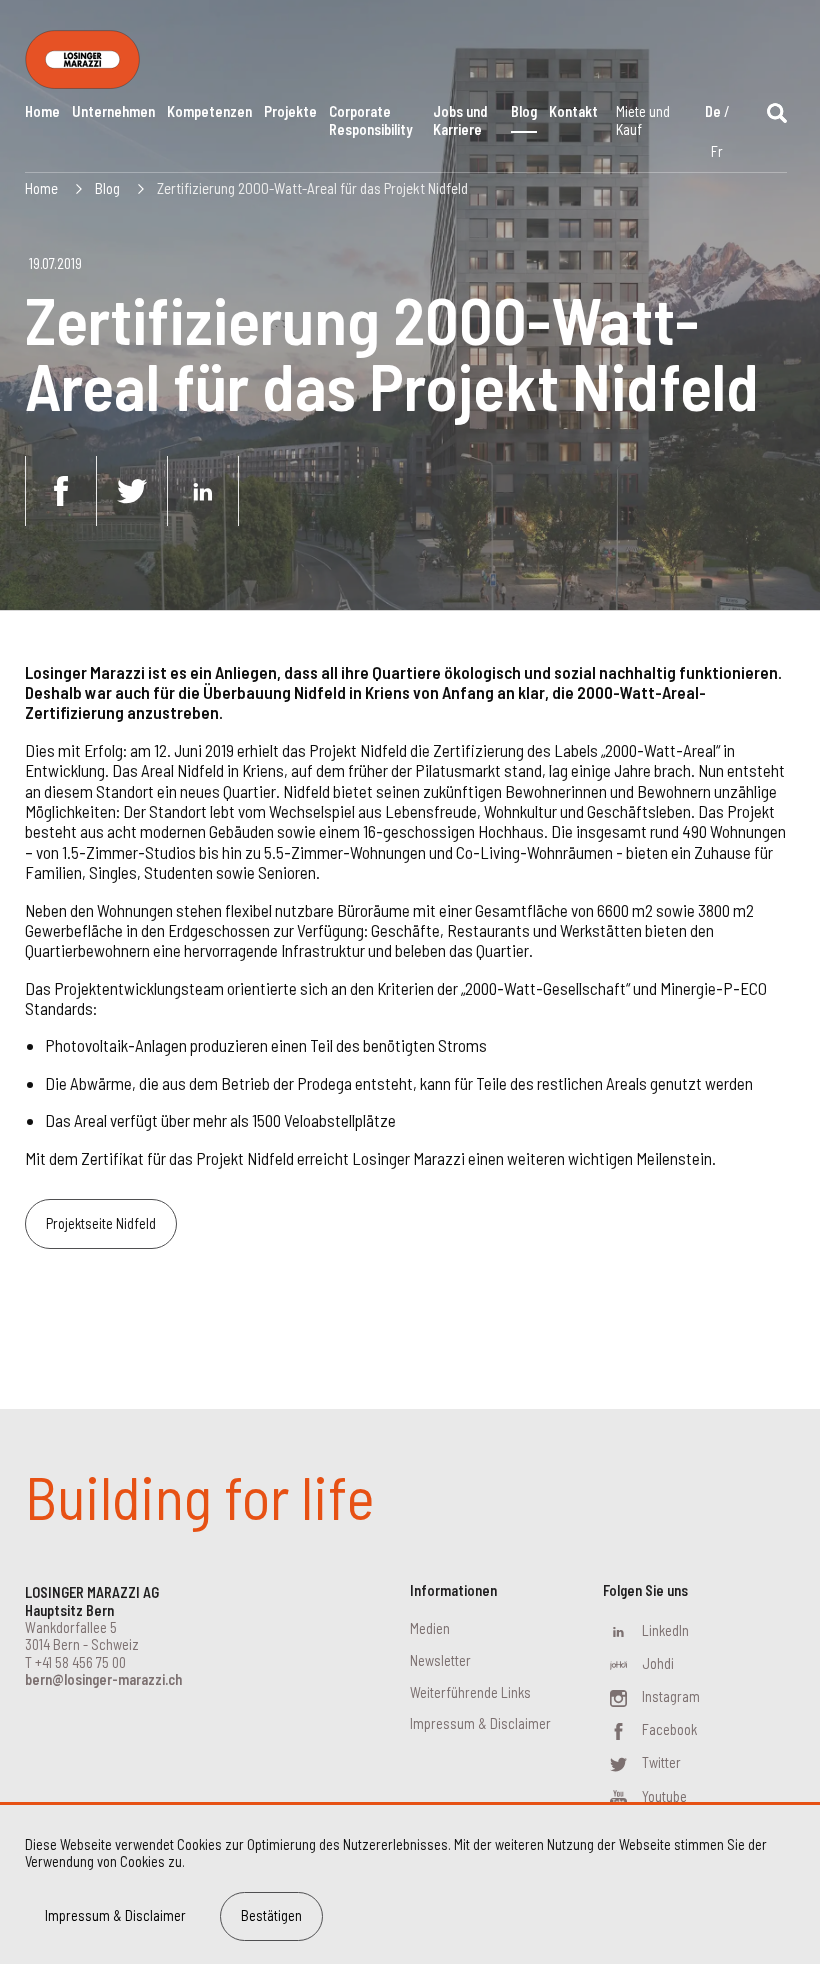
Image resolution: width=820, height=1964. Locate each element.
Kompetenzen (209, 111)
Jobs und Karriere (460, 120)
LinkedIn (665, 1630)
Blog (524, 111)
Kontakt (573, 111)
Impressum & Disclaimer (480, 1723)
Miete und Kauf (643, 120)
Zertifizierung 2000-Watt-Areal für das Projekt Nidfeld (312, 188)
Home (42, 111)
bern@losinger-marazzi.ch (103, 1679)
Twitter (661, 1762)
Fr (717, 151)
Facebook (669, 1729)
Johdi (658, 1663)
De (713, 111)
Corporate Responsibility (370, 120)
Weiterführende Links (470, 1692)
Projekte (290, 111)
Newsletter (440, 1660)
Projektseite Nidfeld (101, 1223)
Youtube (664, 1796)
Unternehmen (113, 111)
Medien (430, 1628)
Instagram (671, 1696)
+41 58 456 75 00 (80, 1662)
